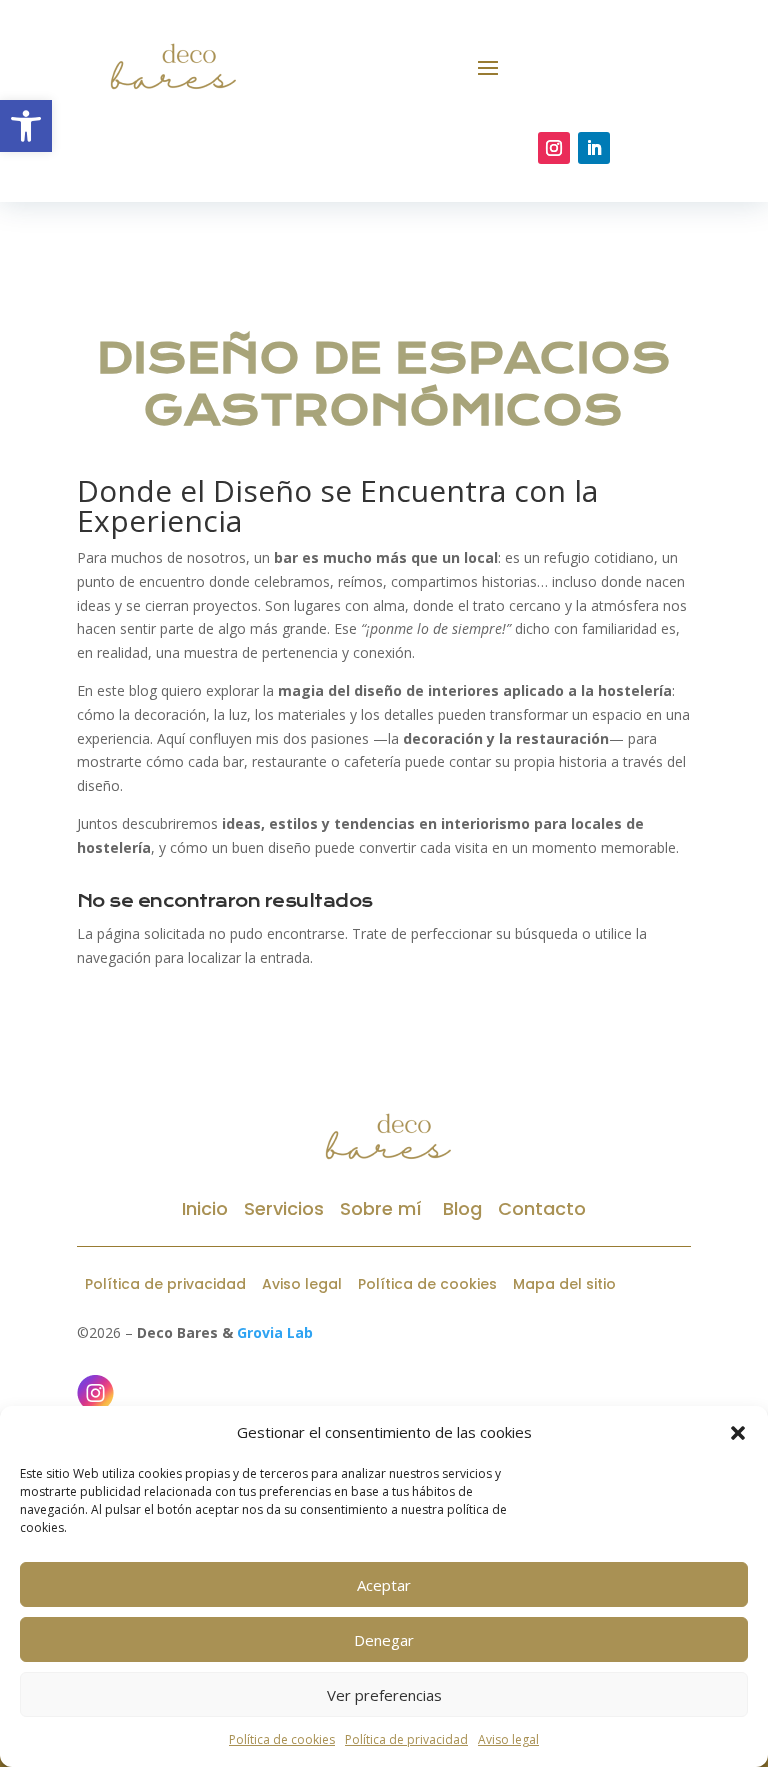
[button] (738, 1433)
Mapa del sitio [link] (564, 1284)
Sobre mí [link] (381, 1208)
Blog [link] (460, 1208)
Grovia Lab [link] (275, 1332)
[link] (26, 126)
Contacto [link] (542, 1208)
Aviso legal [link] (508, 1739)
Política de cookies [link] (282, 1739)
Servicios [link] (284, 1208)
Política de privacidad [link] (406, 1739)
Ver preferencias (384, 1695)
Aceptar (384, 1585)
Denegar (384, 1640)
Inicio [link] (205, 1208)
